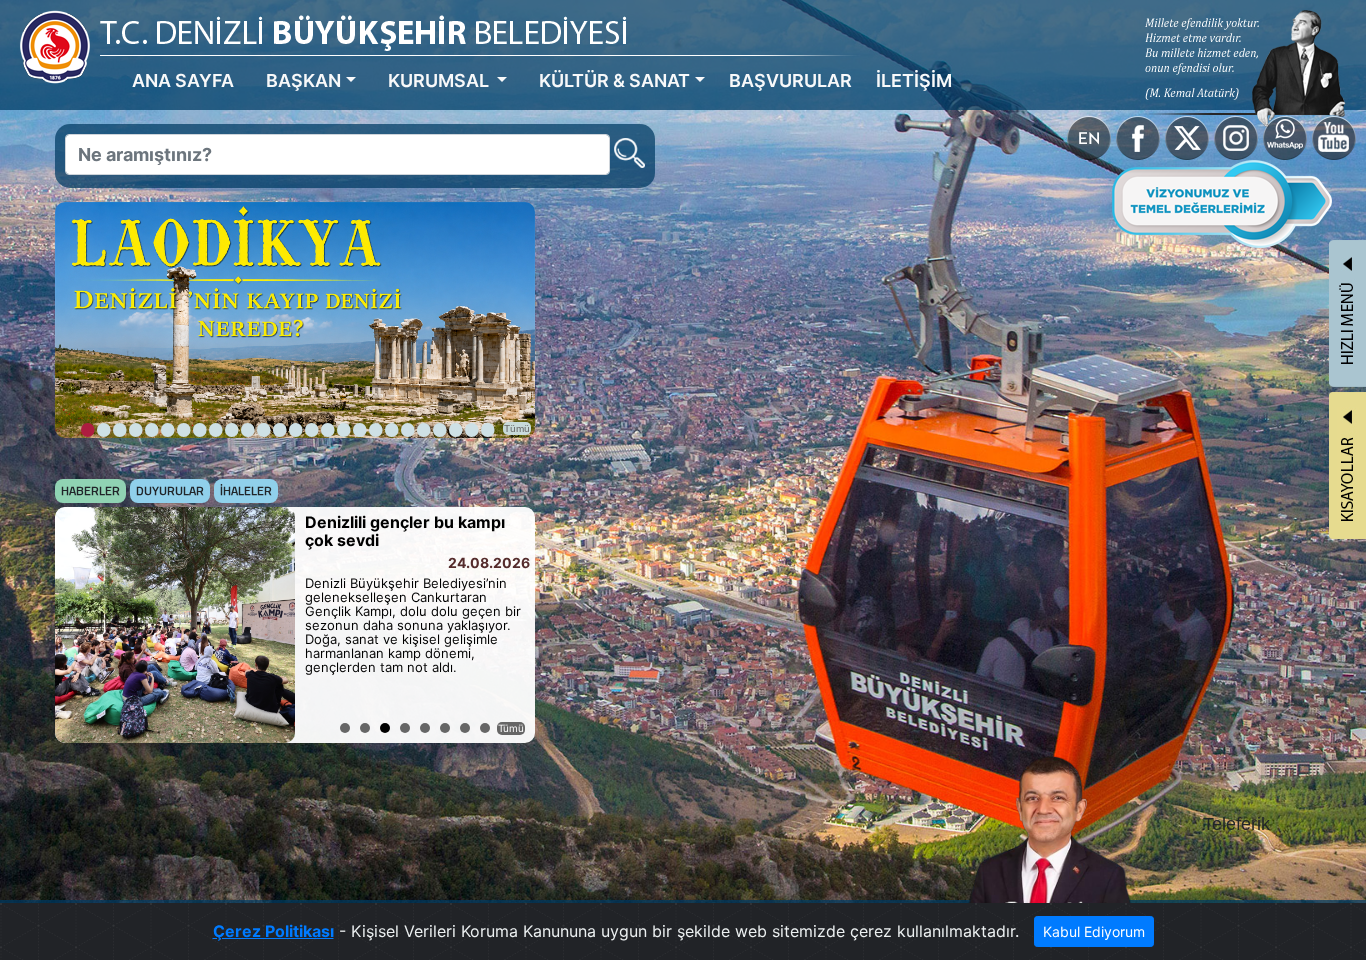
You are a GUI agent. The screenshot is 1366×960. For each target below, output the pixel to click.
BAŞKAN (303, 80)
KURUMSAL (440, 80)
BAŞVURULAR (790, 80)
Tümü (517, 428)
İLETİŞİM (914, 80)
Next (509, 625)
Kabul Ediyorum (1094, 931)
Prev (81, 625)
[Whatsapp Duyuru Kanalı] (1285, 136)
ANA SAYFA (183, 80)
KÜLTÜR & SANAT (614, 80)
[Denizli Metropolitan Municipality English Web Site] (1089, 136)
